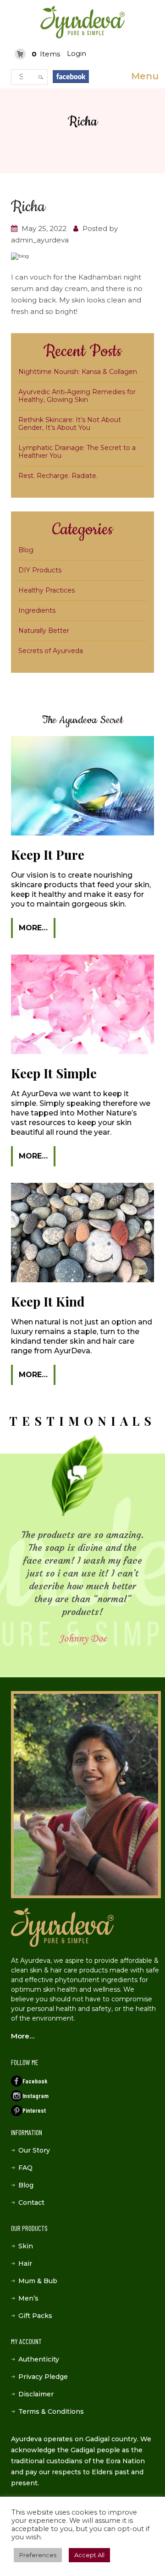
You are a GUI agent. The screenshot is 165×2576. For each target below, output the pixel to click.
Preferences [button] (38, 2555)
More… (33, 928)
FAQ (25, 2168)
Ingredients (37, 610)
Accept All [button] (89, 2555)
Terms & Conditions (51, 2411)
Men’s (28, 2298)
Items (46, 54)
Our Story (34, 2150)
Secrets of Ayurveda (51, 651)
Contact (31, 2203)
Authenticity (39, 2359)
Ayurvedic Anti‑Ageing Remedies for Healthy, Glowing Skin (77, 396)
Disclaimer (36, 2394)
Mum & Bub (38, 2281)
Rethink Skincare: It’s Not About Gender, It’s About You (70, 424)
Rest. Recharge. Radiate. (58, 476)
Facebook (35, 2081)
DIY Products (40, 570)
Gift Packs (35, 2316)
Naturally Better (44, 631)
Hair (25, 2263)
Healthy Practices (47, 590)
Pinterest (34, 2110)
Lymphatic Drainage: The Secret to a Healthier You (77, 452)
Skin (26, 2246)
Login (77, 53)
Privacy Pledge (43, 2377)
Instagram (36, 2095)
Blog (26, 550)
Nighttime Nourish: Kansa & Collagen (78, 372)
